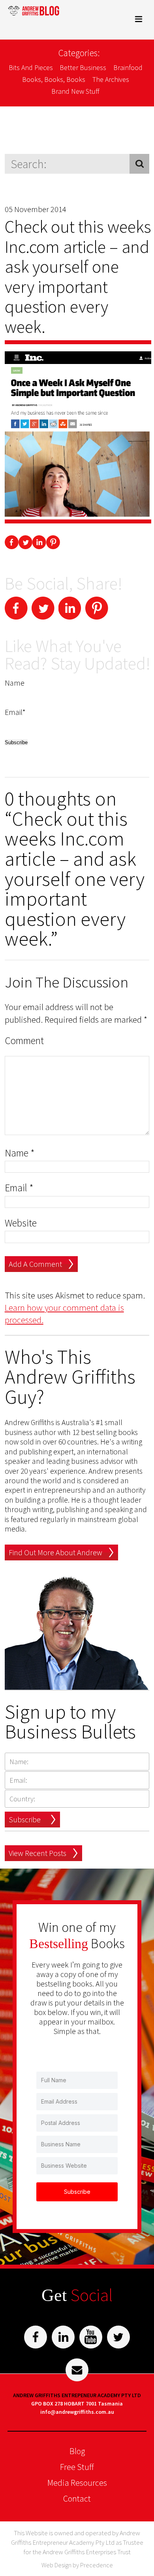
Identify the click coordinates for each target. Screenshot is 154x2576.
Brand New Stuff (75, 91)
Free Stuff (77, 2467)
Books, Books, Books (54, 79)
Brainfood (128, 67)
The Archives (111, 79)
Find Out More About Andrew (55, 1552)
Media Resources (77, 2483)
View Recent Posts (38, 1853)
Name (20, 1153)
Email (19, 1188)
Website (21, 1223)
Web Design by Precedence (77, 2565)
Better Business (83, 67)
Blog (77, 2451)
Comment (24, 1041)
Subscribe (25, 1819)
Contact (77, 2498)
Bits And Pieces (31, 67)
